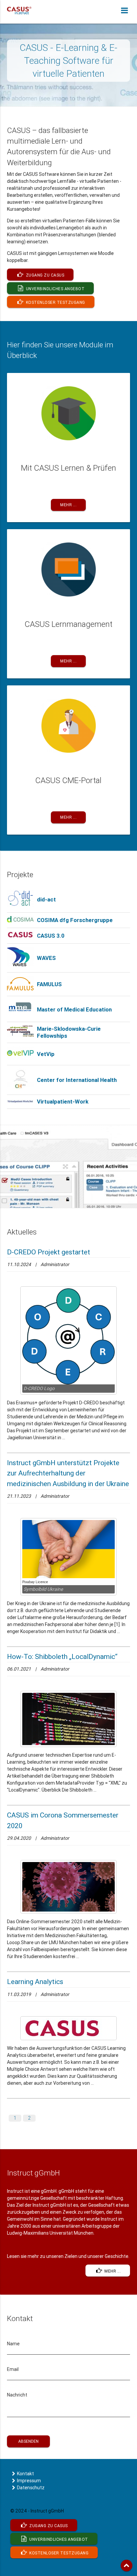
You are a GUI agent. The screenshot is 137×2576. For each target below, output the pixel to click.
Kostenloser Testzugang (55, 302)
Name (13, 2344)
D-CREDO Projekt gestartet (49, 1252)
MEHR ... (68, 505)
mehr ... (112, 2271)
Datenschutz (31, 2488)
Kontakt (25, 2474)
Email (13, 2369)
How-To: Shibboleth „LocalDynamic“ (62, 1657)
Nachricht (17, 2395)
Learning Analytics (35, 1982)
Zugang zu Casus (44, 275)
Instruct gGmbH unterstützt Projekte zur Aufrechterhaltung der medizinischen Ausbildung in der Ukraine (68, 1473)
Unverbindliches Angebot (55, 289)
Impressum (29, 2481)
